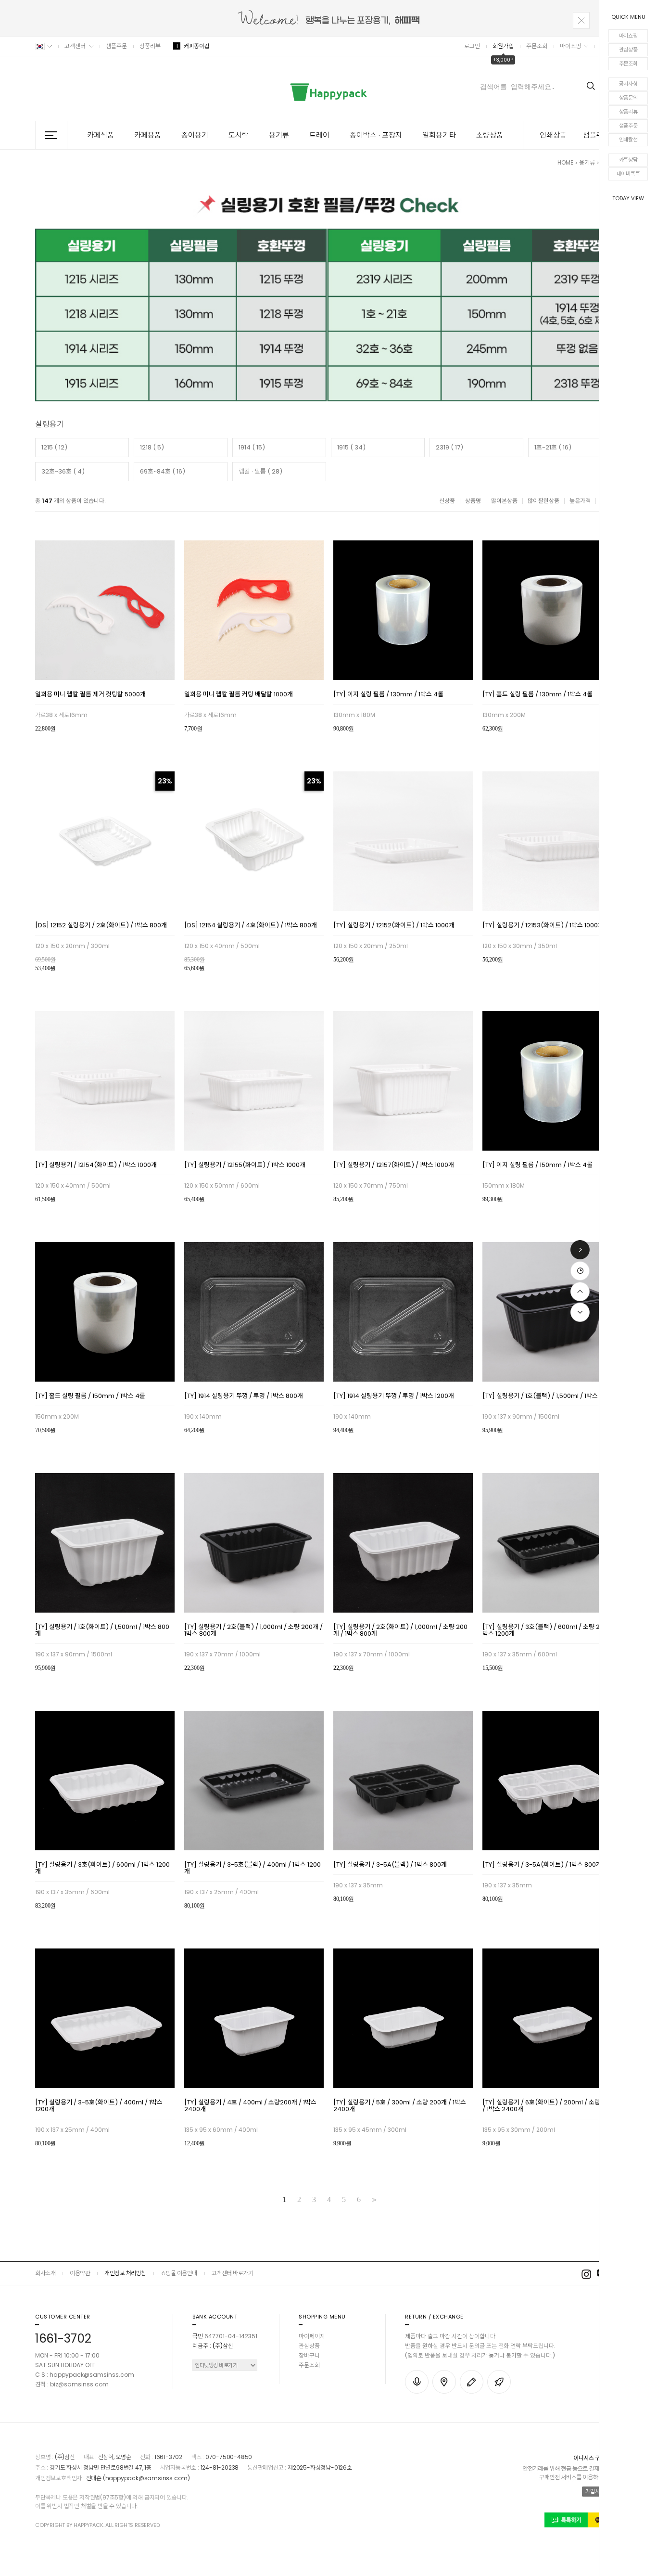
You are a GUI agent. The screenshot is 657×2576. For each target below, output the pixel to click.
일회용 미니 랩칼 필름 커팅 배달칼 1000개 (239, 695)
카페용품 (148, 135)
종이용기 (195, 135)
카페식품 (101, 135)
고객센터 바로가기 (233, 2273)
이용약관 (80, 2273)
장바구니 (309, 2355)
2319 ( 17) (449, 447)
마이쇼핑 (628, 36)
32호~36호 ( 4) (63, 471)
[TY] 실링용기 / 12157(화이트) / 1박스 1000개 (394, 1166)
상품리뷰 (628, 112)
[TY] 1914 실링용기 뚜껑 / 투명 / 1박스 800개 (244, 1397)
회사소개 (45, 2273)
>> (373, 2200)
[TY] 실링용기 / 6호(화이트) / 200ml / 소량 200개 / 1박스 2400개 (551, 2106)
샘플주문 (628, 126)
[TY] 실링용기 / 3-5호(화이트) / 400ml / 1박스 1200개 (99, 2106)
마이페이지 (312, 2336)
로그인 (472, 46)
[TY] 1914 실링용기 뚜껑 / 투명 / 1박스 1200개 (394, 1397)
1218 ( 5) (152, 447)
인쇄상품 (553, 135)
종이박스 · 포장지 (376, 135)
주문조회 (628, 64)
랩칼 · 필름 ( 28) (260, 471)
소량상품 (490, 135)
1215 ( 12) (54, 447)
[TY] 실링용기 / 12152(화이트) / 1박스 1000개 (394, 926)
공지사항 (628, 84)
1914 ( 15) (252, 447)
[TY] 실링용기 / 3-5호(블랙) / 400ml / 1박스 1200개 (253, 1869)
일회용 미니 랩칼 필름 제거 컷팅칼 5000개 (90, 695)
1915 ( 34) (351, 447)
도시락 (239, 135)
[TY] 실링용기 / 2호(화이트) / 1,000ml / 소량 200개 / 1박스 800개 (400, 1631)
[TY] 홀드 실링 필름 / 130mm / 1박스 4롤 (537, 695)
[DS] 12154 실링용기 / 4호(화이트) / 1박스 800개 (251, 926)
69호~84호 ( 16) (163, 471)
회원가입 (503, 46)
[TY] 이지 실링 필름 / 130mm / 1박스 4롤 (388, 695)
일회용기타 (439, 135)
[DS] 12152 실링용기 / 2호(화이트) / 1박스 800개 (101, 926)
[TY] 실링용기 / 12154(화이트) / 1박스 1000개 (96, 1166)
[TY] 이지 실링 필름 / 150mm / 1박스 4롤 (537, 1166)
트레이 (319, 135)
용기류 (279, 135)
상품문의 (628, 98)
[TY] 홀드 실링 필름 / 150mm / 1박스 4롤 (90, 1397)
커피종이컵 (193, 46)
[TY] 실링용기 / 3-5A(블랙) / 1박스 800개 (390, 1865)
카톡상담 (628, 160)
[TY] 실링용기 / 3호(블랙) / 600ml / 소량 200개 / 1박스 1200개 (552, 1631)
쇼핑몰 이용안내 (179, 2273)
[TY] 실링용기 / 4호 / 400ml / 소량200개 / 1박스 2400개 (250, 2106)
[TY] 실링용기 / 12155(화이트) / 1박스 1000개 (245, 1166)
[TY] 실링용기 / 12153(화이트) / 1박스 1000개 (543, 926)
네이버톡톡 (628, 174)
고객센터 (75, 46)
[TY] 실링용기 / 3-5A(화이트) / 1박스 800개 (542, 1865)
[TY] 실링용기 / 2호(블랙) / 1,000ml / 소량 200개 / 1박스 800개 (253, 1631)
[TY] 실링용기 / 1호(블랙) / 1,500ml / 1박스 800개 (550, 1397)
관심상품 (628, 50)
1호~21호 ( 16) (553, 447)
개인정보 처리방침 (125, 2273)
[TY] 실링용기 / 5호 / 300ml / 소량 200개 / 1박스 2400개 (400, 2106)
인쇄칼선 (628, 140)
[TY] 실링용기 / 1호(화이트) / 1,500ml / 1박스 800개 (102, 1631)
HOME (565, 162)
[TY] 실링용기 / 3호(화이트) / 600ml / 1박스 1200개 (102, 1869)
